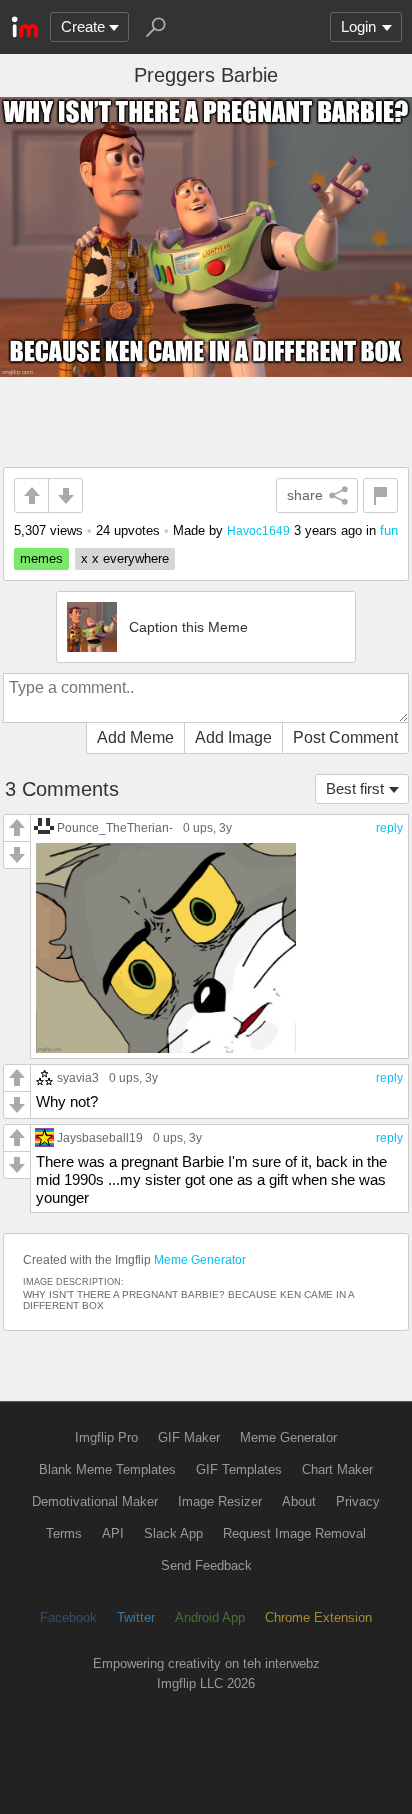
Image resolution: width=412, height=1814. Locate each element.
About (299, 1501)
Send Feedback (206, 1565)
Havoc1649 (258, 530)
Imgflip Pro (106, 1437)
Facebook (68, 1617)
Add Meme (135, 737)
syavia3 (78, 1077)
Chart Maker (337, 1469)
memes (41, 558)
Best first (355, 788)
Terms (64, 1533)
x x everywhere (125, 558)
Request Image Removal (294, 1533)
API (113, 1533)
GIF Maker (189, 1437)
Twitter (136, 1617)
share (305, 495)
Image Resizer (220, 1501)
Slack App (173, 1533)
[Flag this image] (380, 495)
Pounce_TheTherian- (115, 827)
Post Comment (345, 737)
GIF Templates (239, 1469)
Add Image (233, 737)
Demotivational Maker (95, 1501)
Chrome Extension (318, 1617)
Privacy (358, 1501)
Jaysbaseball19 (100, 1137)
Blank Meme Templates (107, 1469)
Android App (210, 1617)
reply (389, 828)
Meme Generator (200, 1260)
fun (389, 530)
